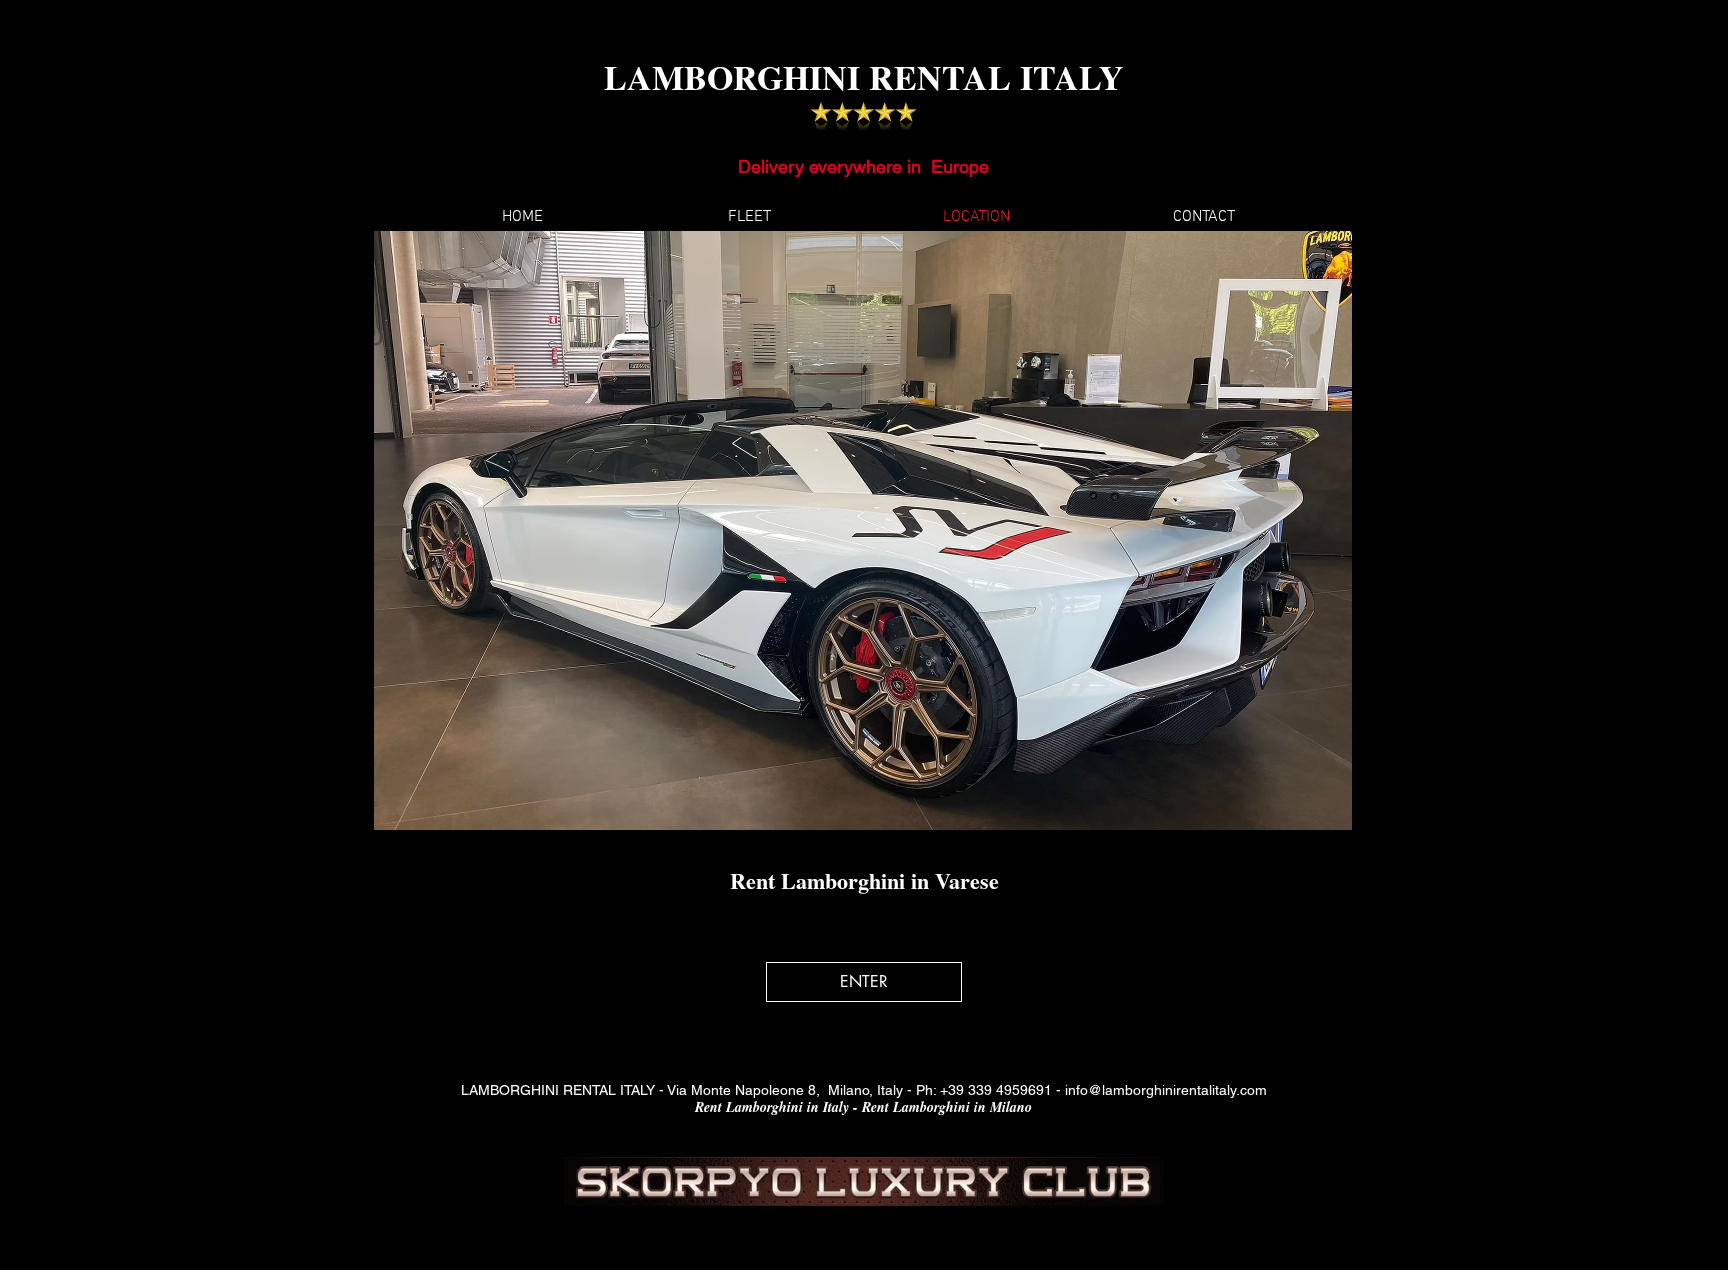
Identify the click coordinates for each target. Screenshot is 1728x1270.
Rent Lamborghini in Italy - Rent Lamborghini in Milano (863, 1107)
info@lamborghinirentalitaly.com (1166, 1090)
